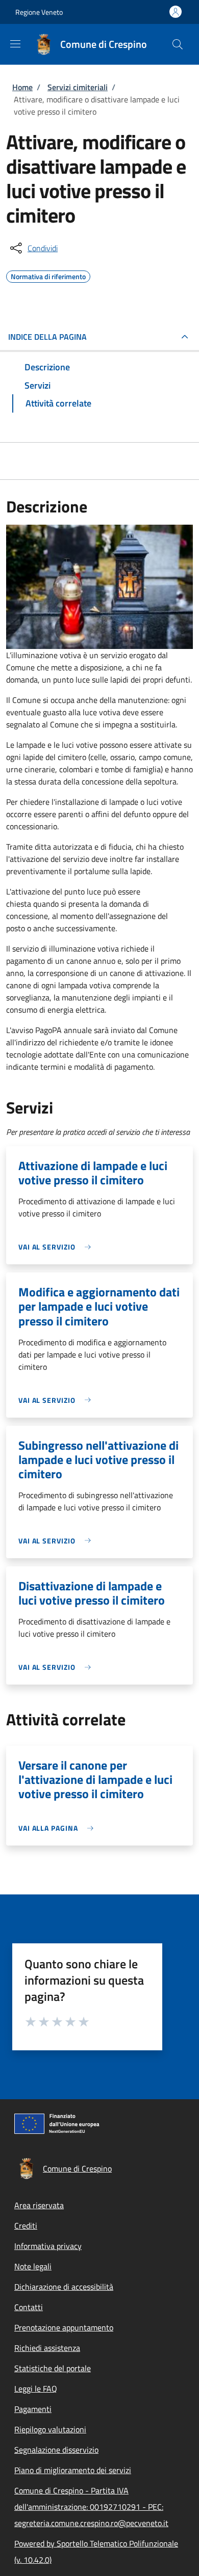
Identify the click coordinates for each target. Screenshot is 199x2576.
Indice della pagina (47, 337)
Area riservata (39, 2205)
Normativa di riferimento (48, 275)
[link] (57, 1247)
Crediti (26, 2226)
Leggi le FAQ (36, 2389)
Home (22, 87)
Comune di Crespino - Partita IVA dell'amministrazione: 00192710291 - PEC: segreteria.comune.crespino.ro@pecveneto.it (91, 2507)
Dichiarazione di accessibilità (64, 2287)
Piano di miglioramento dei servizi (73, 2470)
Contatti (29, 2307)
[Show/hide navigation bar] (15, 44)
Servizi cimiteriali (78, 87)
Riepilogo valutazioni (50, 2429)
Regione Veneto (39, 12)
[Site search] (178, 44)
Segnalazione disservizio (56, 2450)
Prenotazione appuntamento (64, 2327)
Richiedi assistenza (47, 2348)
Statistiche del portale (53, 2368)
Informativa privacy (48, 2246)
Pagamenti (33, 2409)
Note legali (33, 2266)
